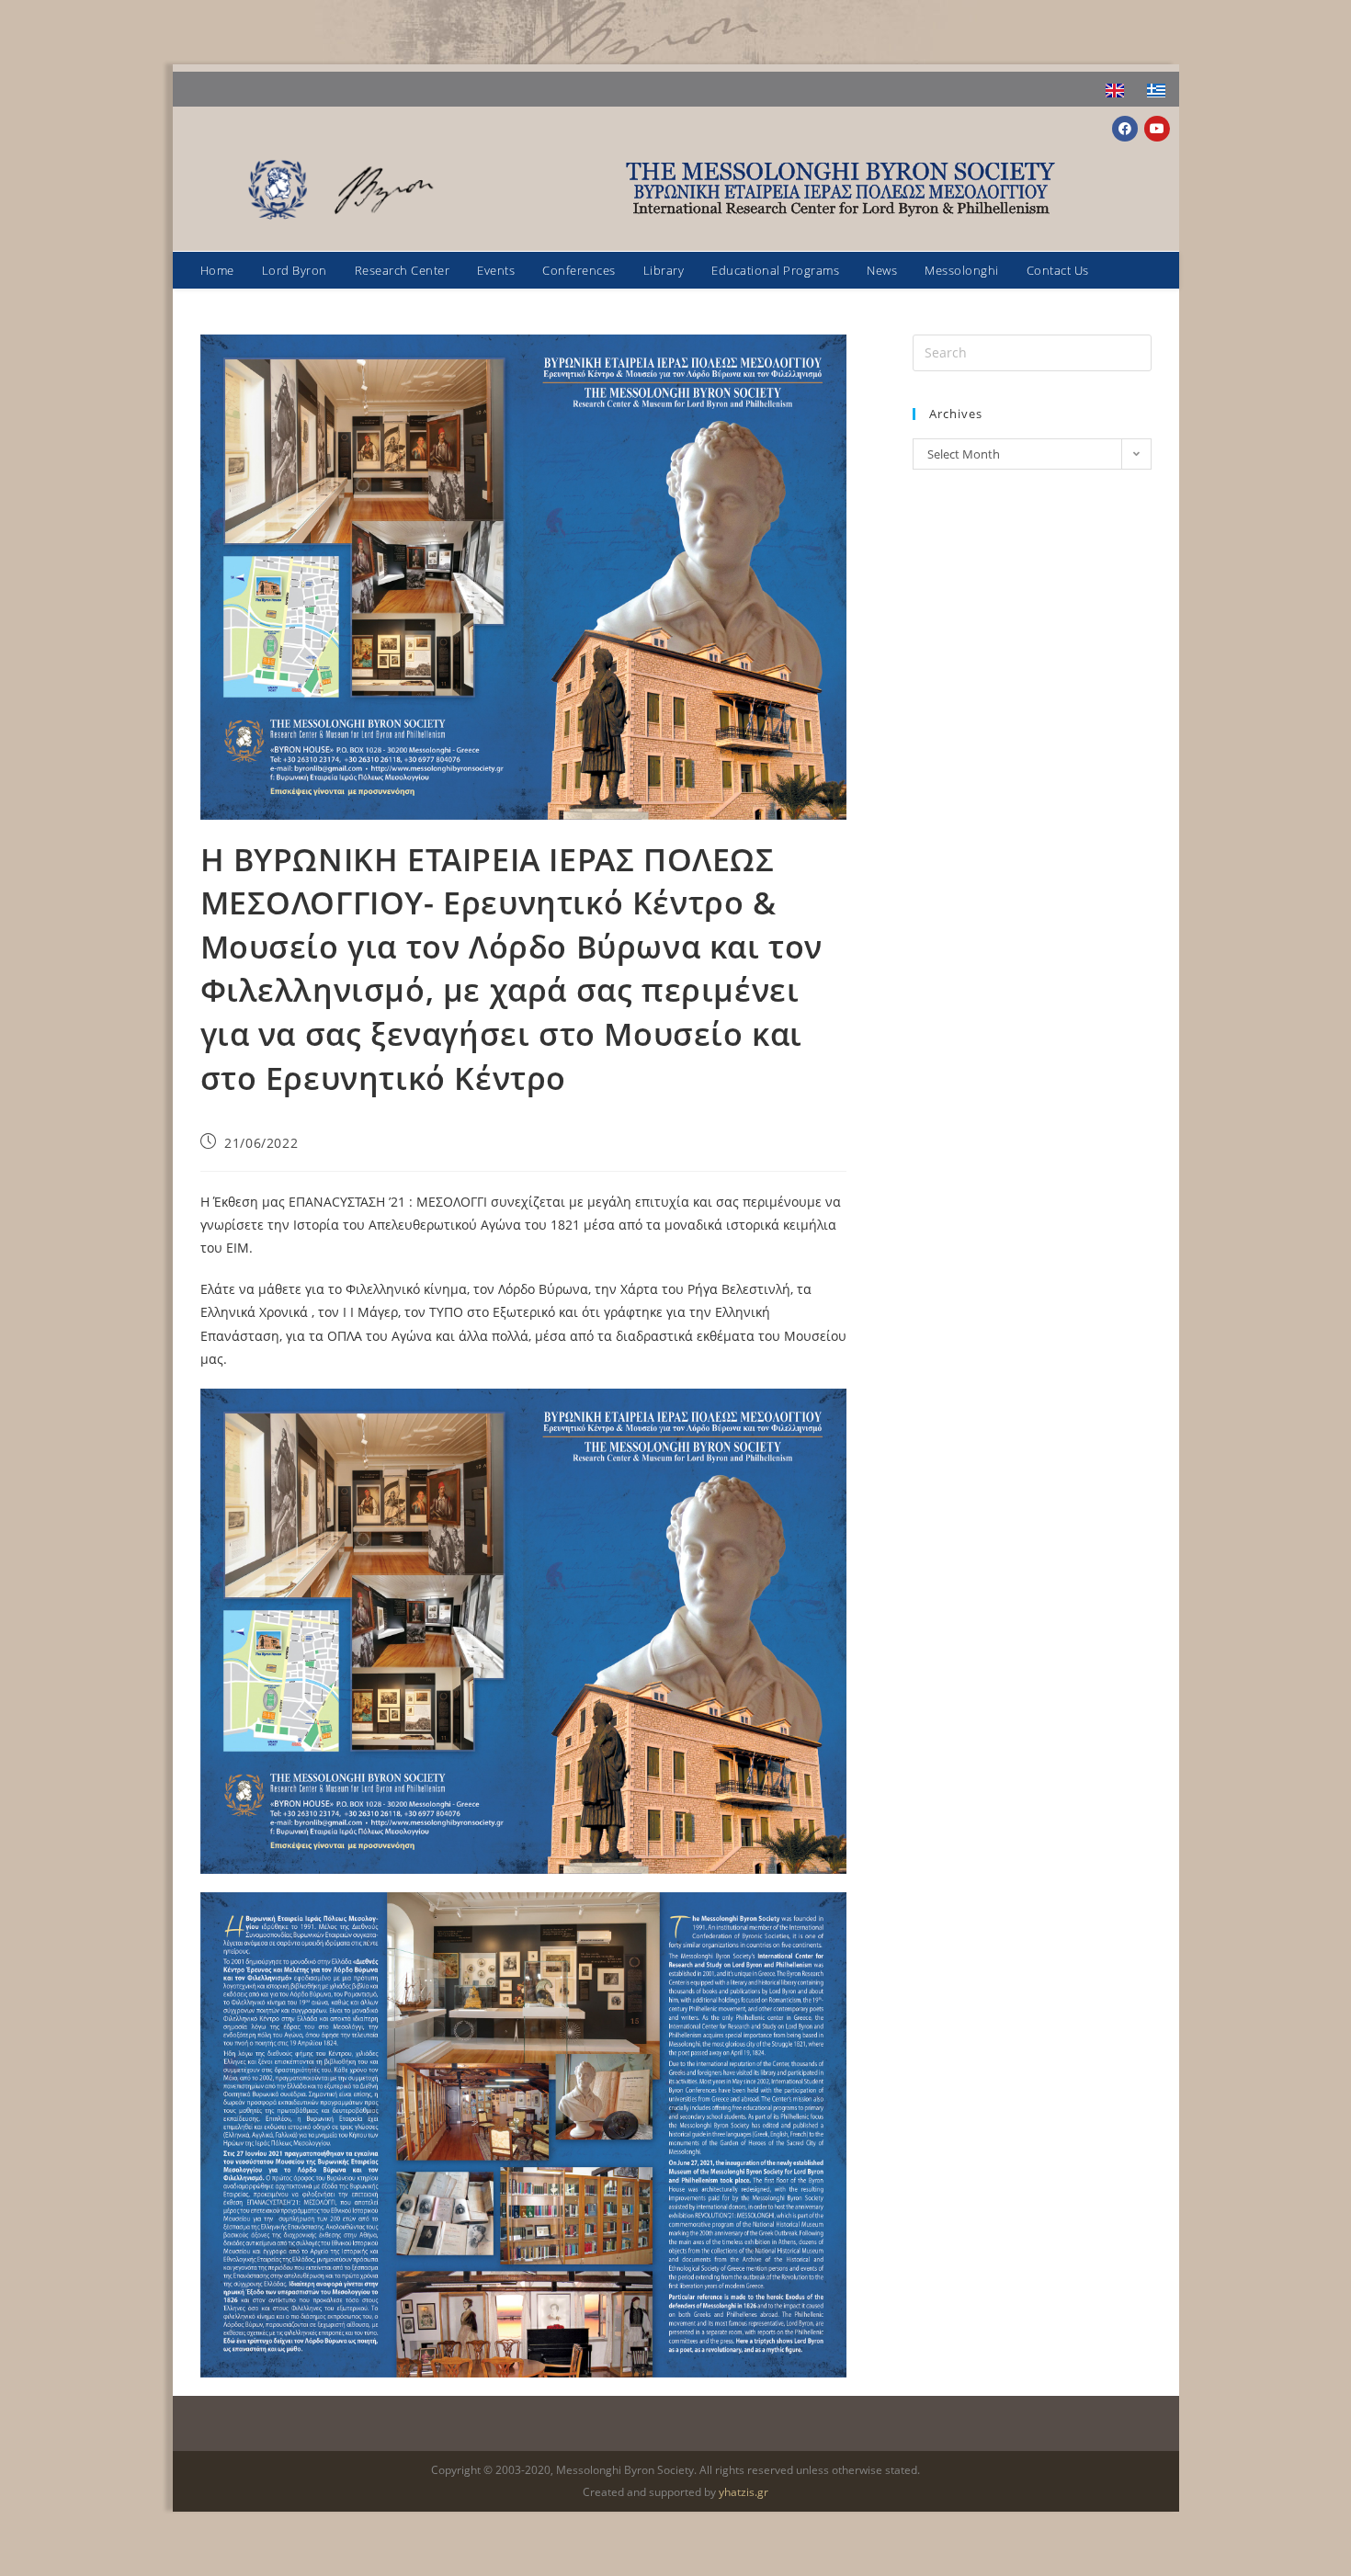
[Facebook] (1125, 129)
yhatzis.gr (744, 2492)
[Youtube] (1157, 129)
